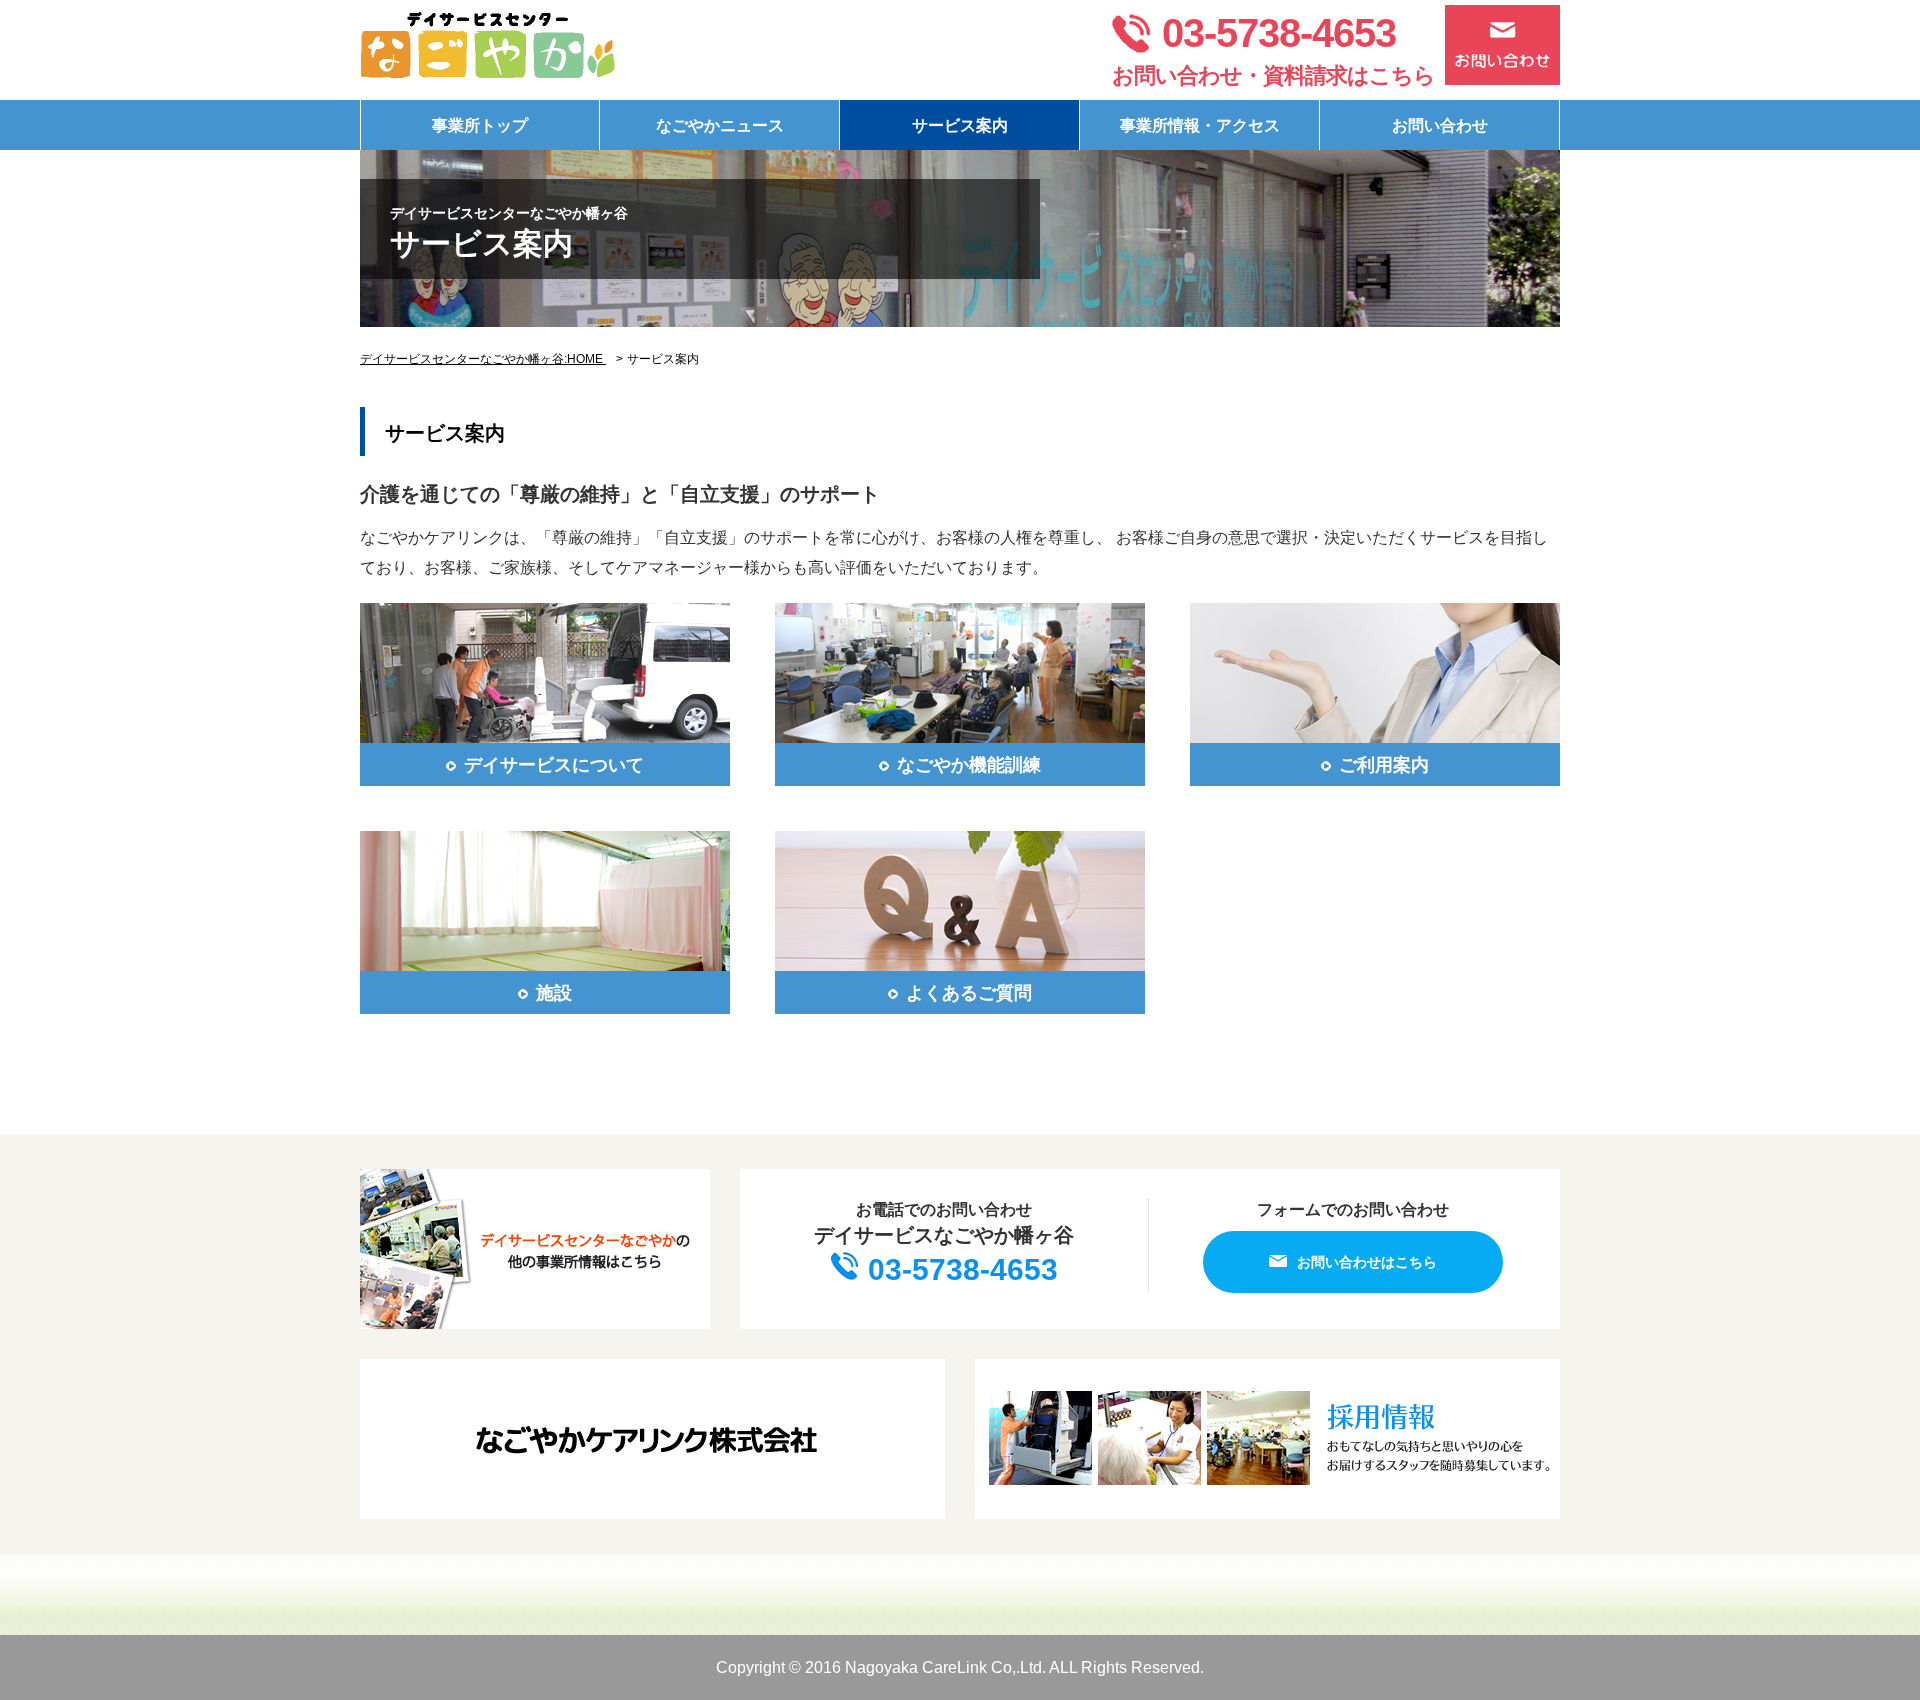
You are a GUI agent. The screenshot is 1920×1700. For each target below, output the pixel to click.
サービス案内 (960, 125)
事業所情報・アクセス (1200, 125)
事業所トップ (480, 125)
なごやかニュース (720, 125)
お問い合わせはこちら (1367, 1262)
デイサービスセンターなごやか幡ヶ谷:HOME (483, 359)
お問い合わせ (1440, 125)
